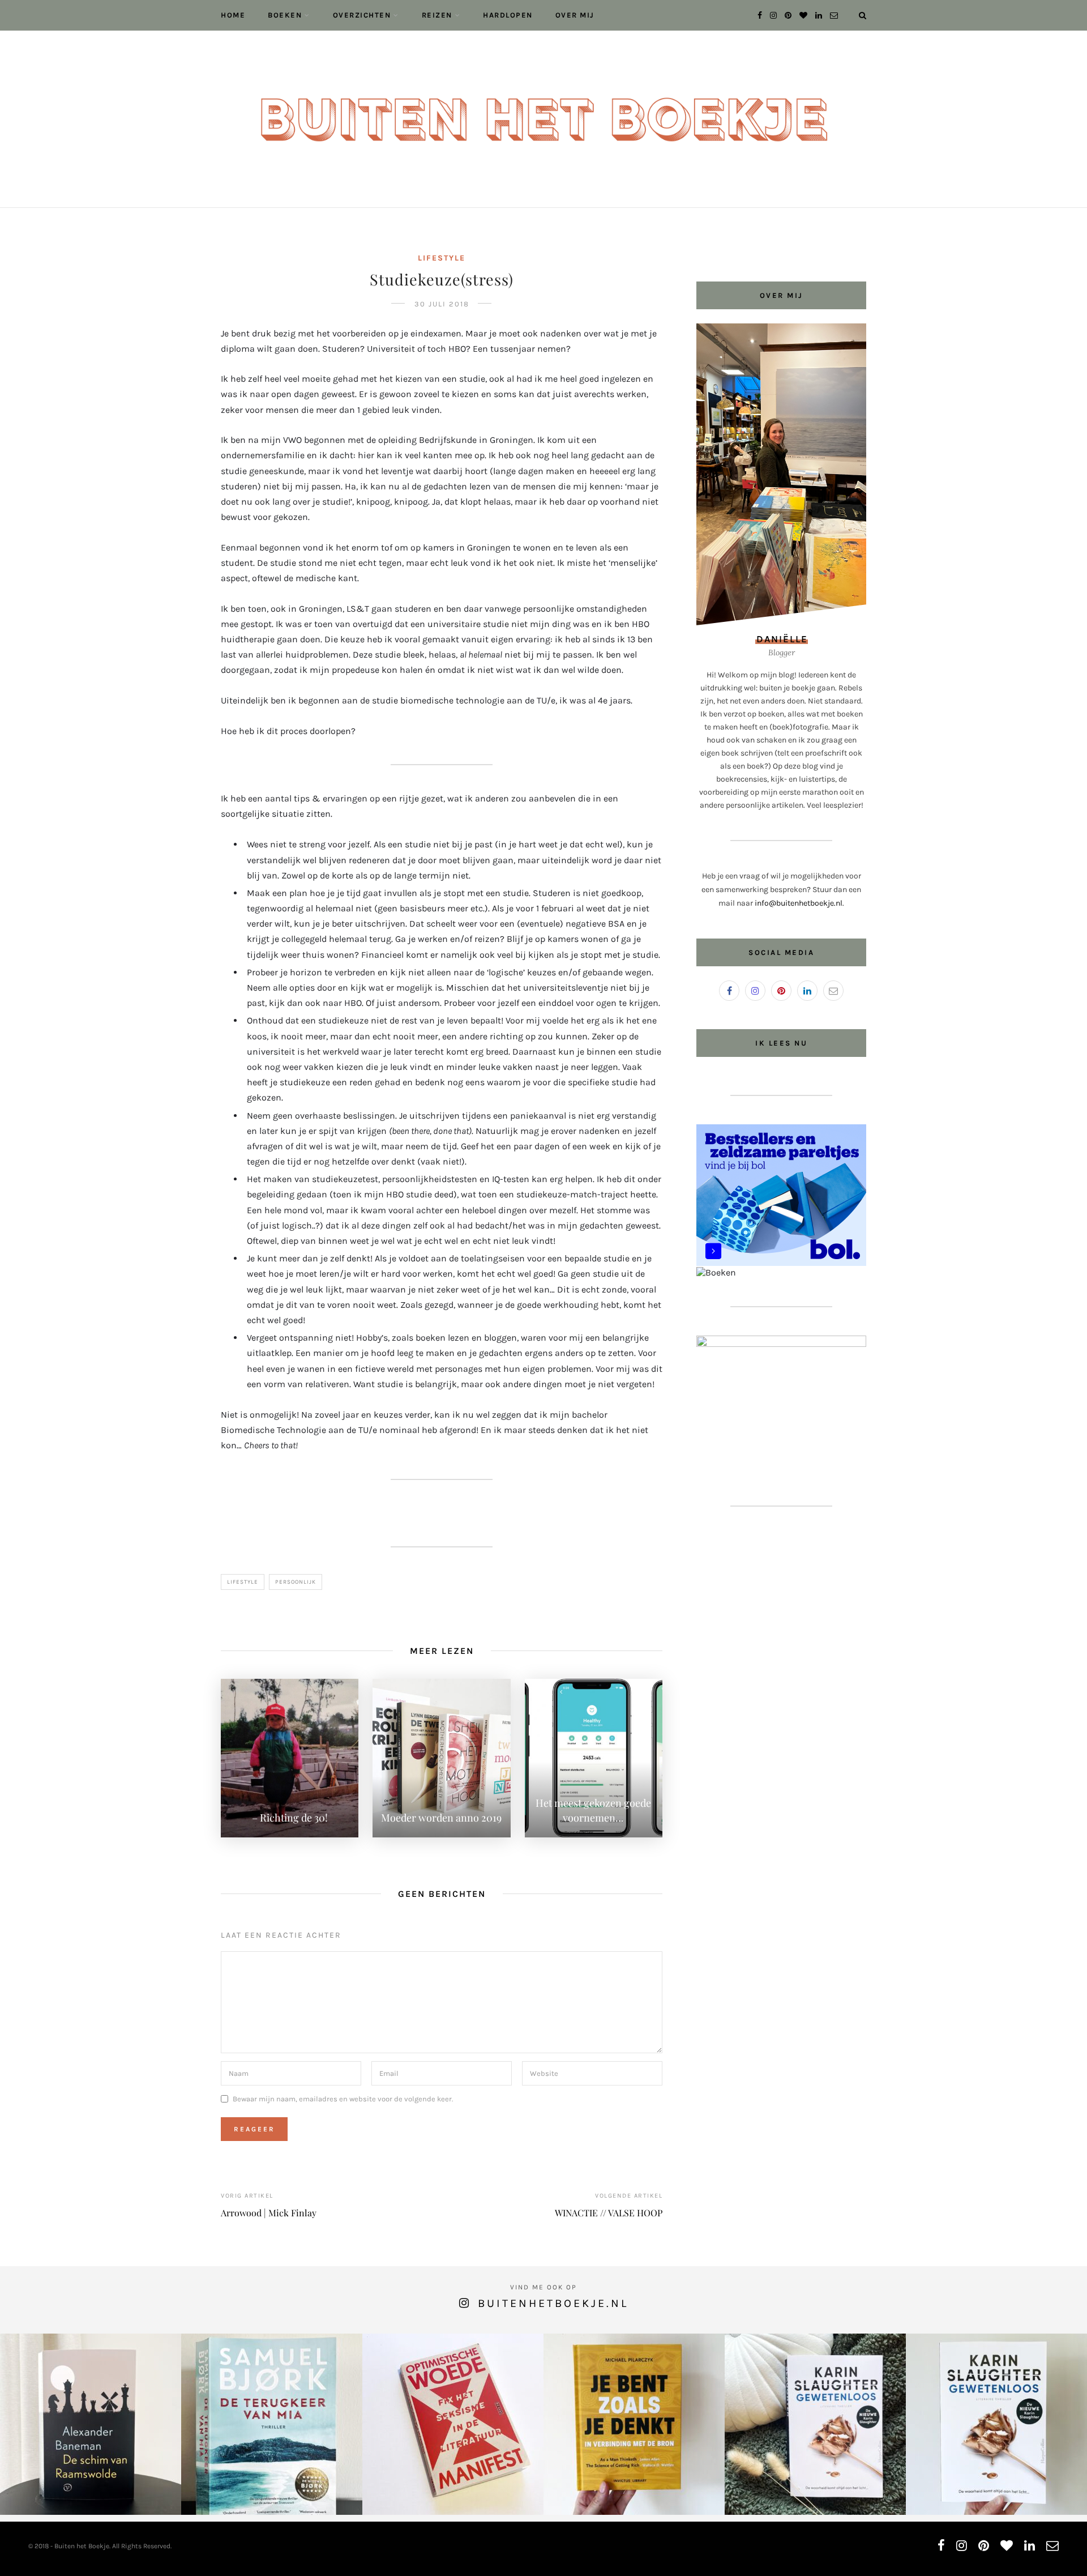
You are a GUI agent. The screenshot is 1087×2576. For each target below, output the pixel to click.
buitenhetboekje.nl (553, 2303)
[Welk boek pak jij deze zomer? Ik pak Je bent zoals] (634, 2424)
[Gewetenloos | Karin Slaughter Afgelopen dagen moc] (815, 2424)
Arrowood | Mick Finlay (269, 2213)
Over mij (575, 15)
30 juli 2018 (442, 304)
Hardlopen (508, 15)
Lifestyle (442, 258)
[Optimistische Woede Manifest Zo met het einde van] (453, 2424)
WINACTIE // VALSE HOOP (609, 2213)
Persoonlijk (296, 1582)
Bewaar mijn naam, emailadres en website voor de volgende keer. (343, 2099)
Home (233, 15)
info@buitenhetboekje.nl (799, 903)
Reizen (437, 15)
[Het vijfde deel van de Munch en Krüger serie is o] (272, 2424)
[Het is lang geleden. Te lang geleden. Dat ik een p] (91, 2424)
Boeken (285, 15)
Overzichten (362, 15)
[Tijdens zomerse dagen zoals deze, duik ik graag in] (996, 2424)
